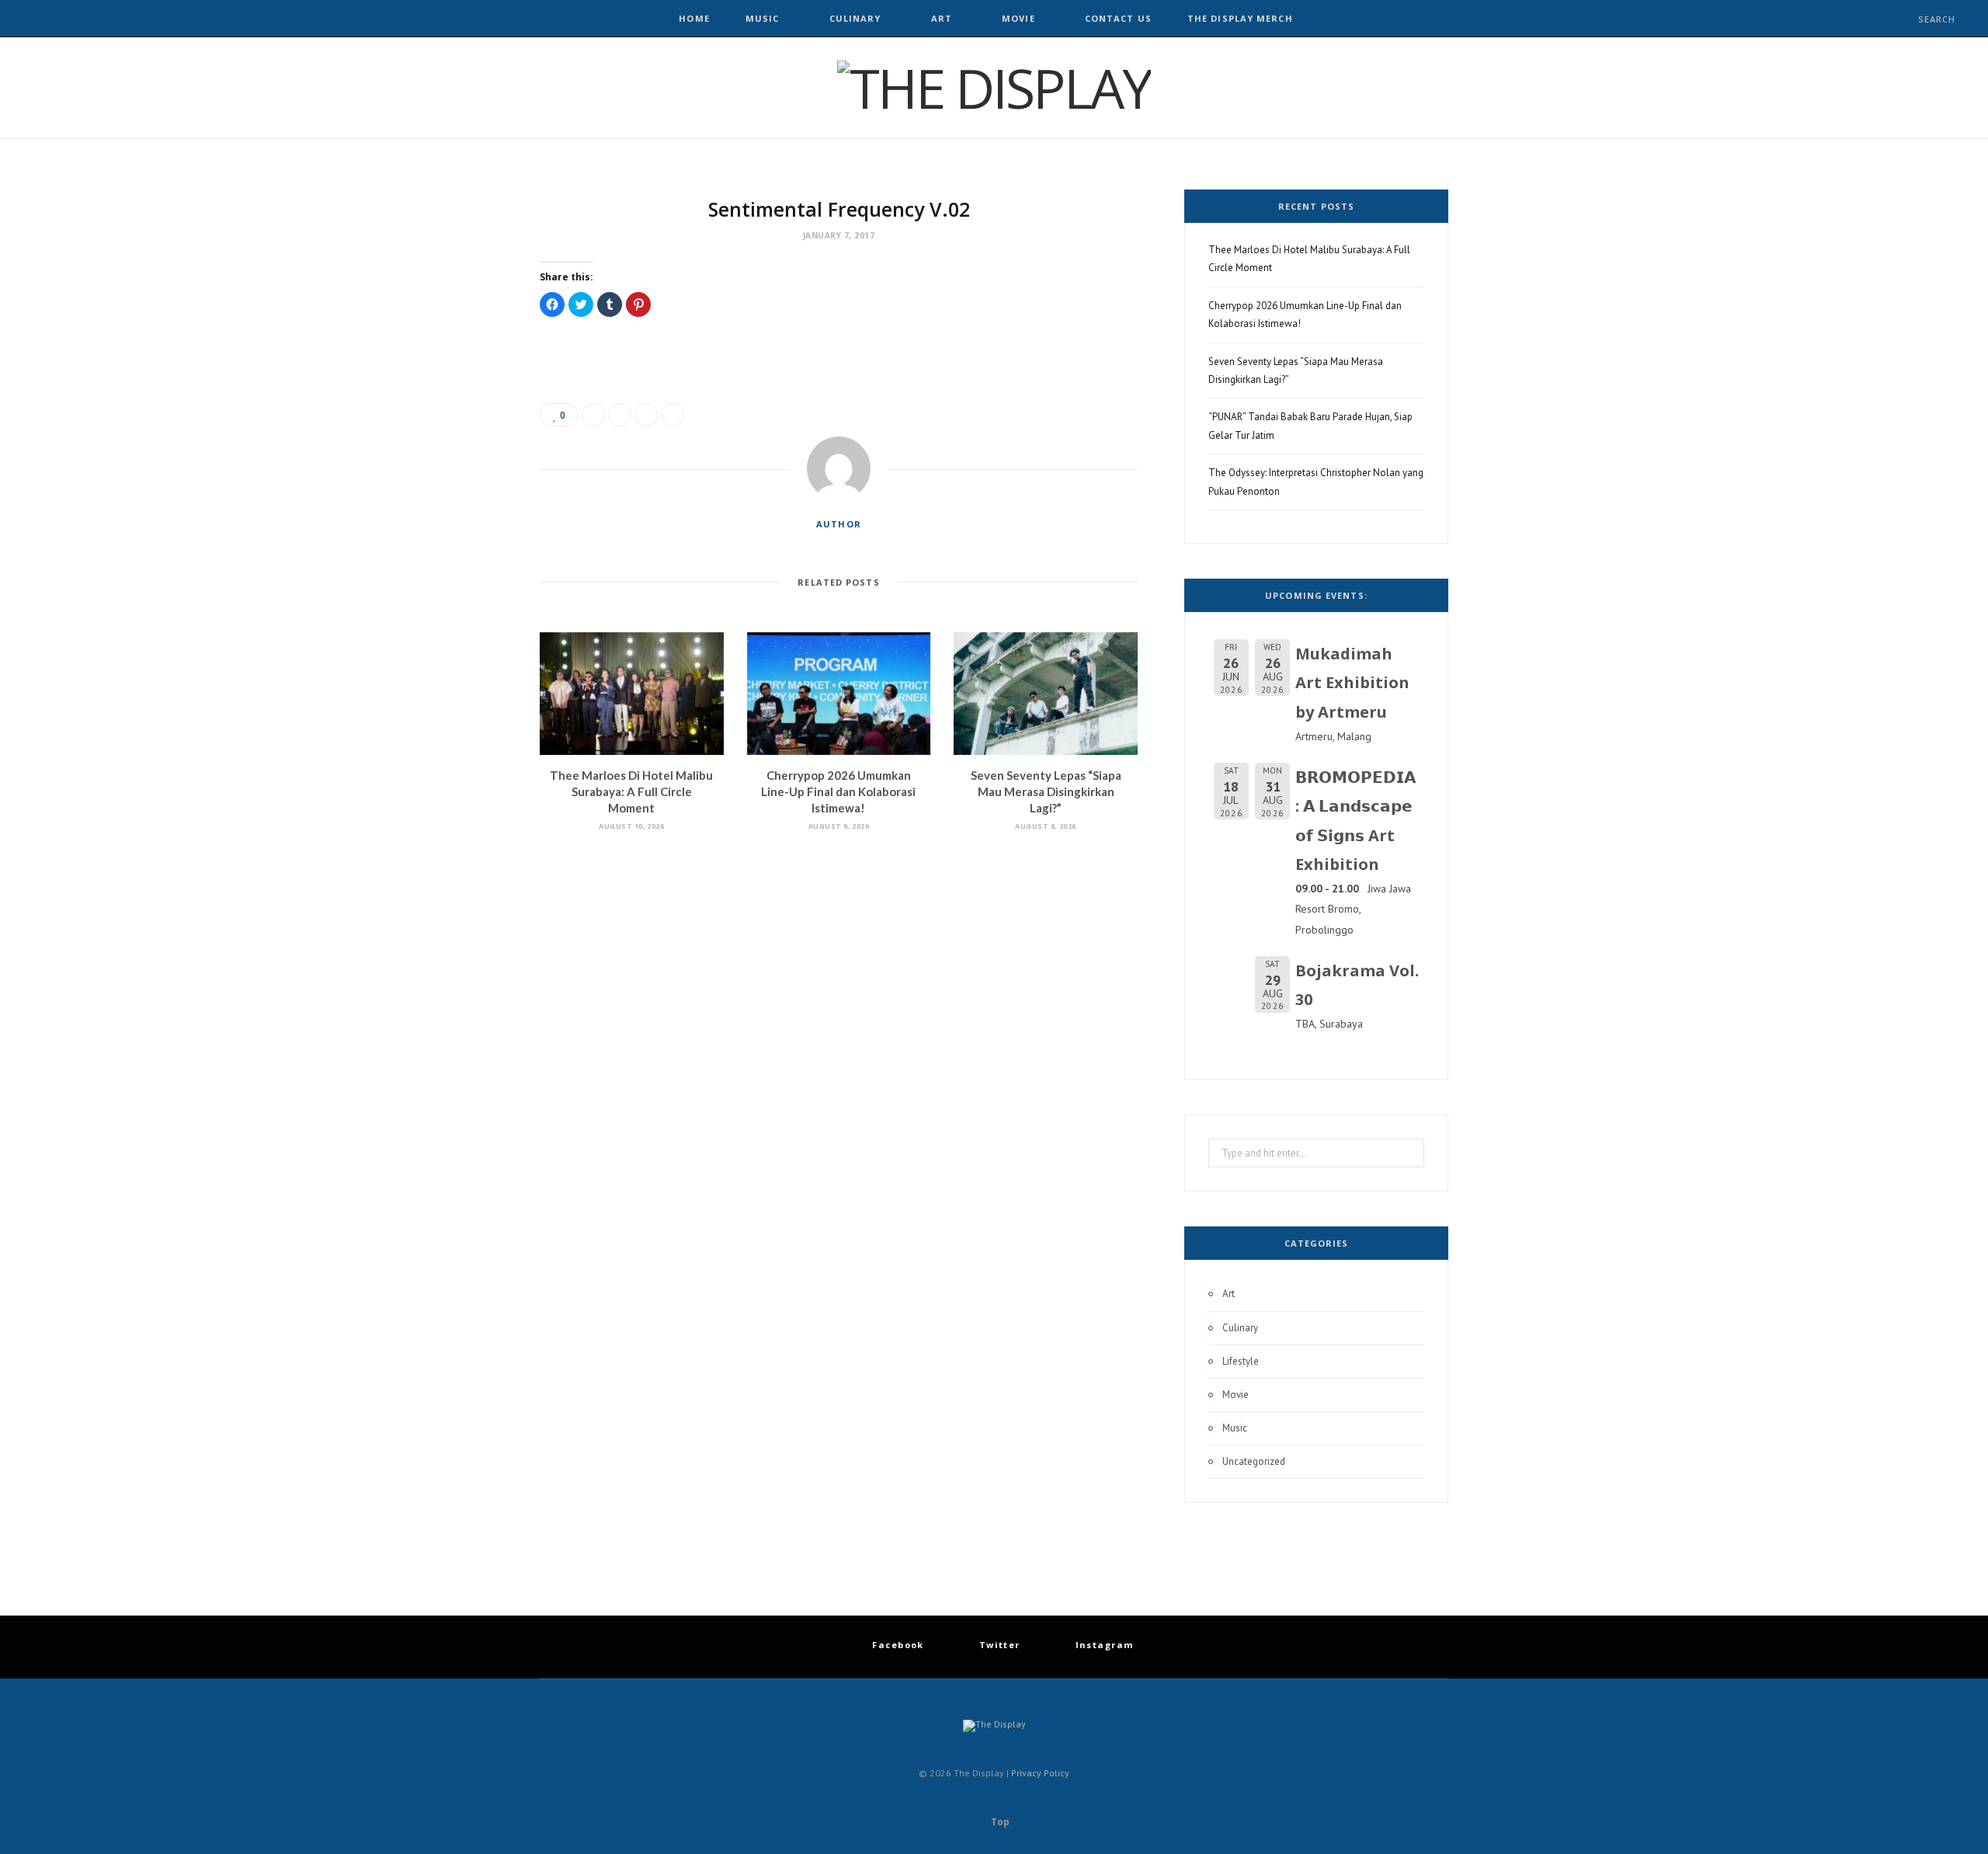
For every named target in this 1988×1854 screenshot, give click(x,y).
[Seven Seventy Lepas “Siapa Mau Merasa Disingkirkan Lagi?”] (1046, 694)
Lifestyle (1241, 1361)
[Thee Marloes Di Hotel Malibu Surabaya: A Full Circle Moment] (632, 694)
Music (763, 18)
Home (694, 18)
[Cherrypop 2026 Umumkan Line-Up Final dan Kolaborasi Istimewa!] (839, 694)
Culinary (855, 18)
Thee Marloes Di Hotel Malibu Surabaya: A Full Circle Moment (631, 791)
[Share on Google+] (646, 415)
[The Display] (994, 88)
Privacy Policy (1040, 1773)
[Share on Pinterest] (673, 415)
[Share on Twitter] (620, 415)
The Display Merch (1240, 18)
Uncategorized (1254, 1461)
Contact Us (1118, 18)
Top (999, 1822)
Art (942, 18)
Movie (1018, 18)
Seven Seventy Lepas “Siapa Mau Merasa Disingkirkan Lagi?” (1046, 791)
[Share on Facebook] (593, 415)
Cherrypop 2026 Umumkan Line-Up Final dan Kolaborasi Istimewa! (838, 791)
